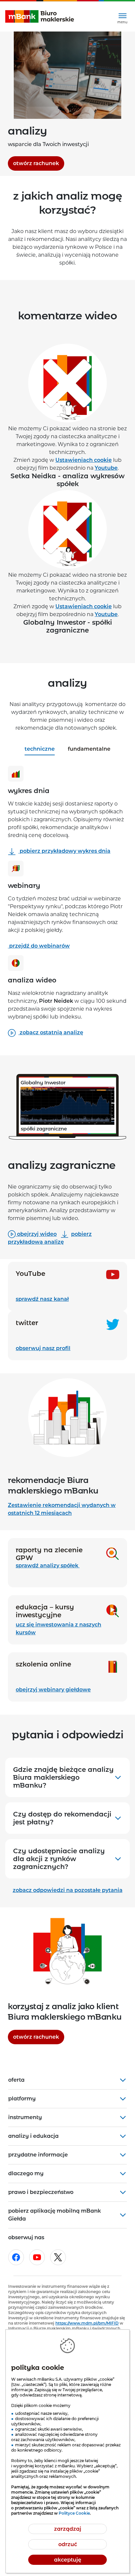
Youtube (106, 468)
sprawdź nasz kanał (67, 1299)
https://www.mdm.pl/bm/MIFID (87, 2323)
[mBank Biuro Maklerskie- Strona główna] (40, 17)
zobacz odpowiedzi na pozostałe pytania (68, 1890)
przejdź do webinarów (39, 946)
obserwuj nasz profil (67, 1348)
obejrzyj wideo (36, 1234)
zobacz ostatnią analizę (51, 1032)
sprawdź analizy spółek (48, 1566)
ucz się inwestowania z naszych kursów (58, 1629)
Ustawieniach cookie (84, 460)
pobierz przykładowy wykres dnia (64, 851)
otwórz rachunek (39, 163)
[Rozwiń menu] (122, 17)
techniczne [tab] (40, 749)
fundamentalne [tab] (89, 749)
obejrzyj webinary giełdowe (53, 1690)
